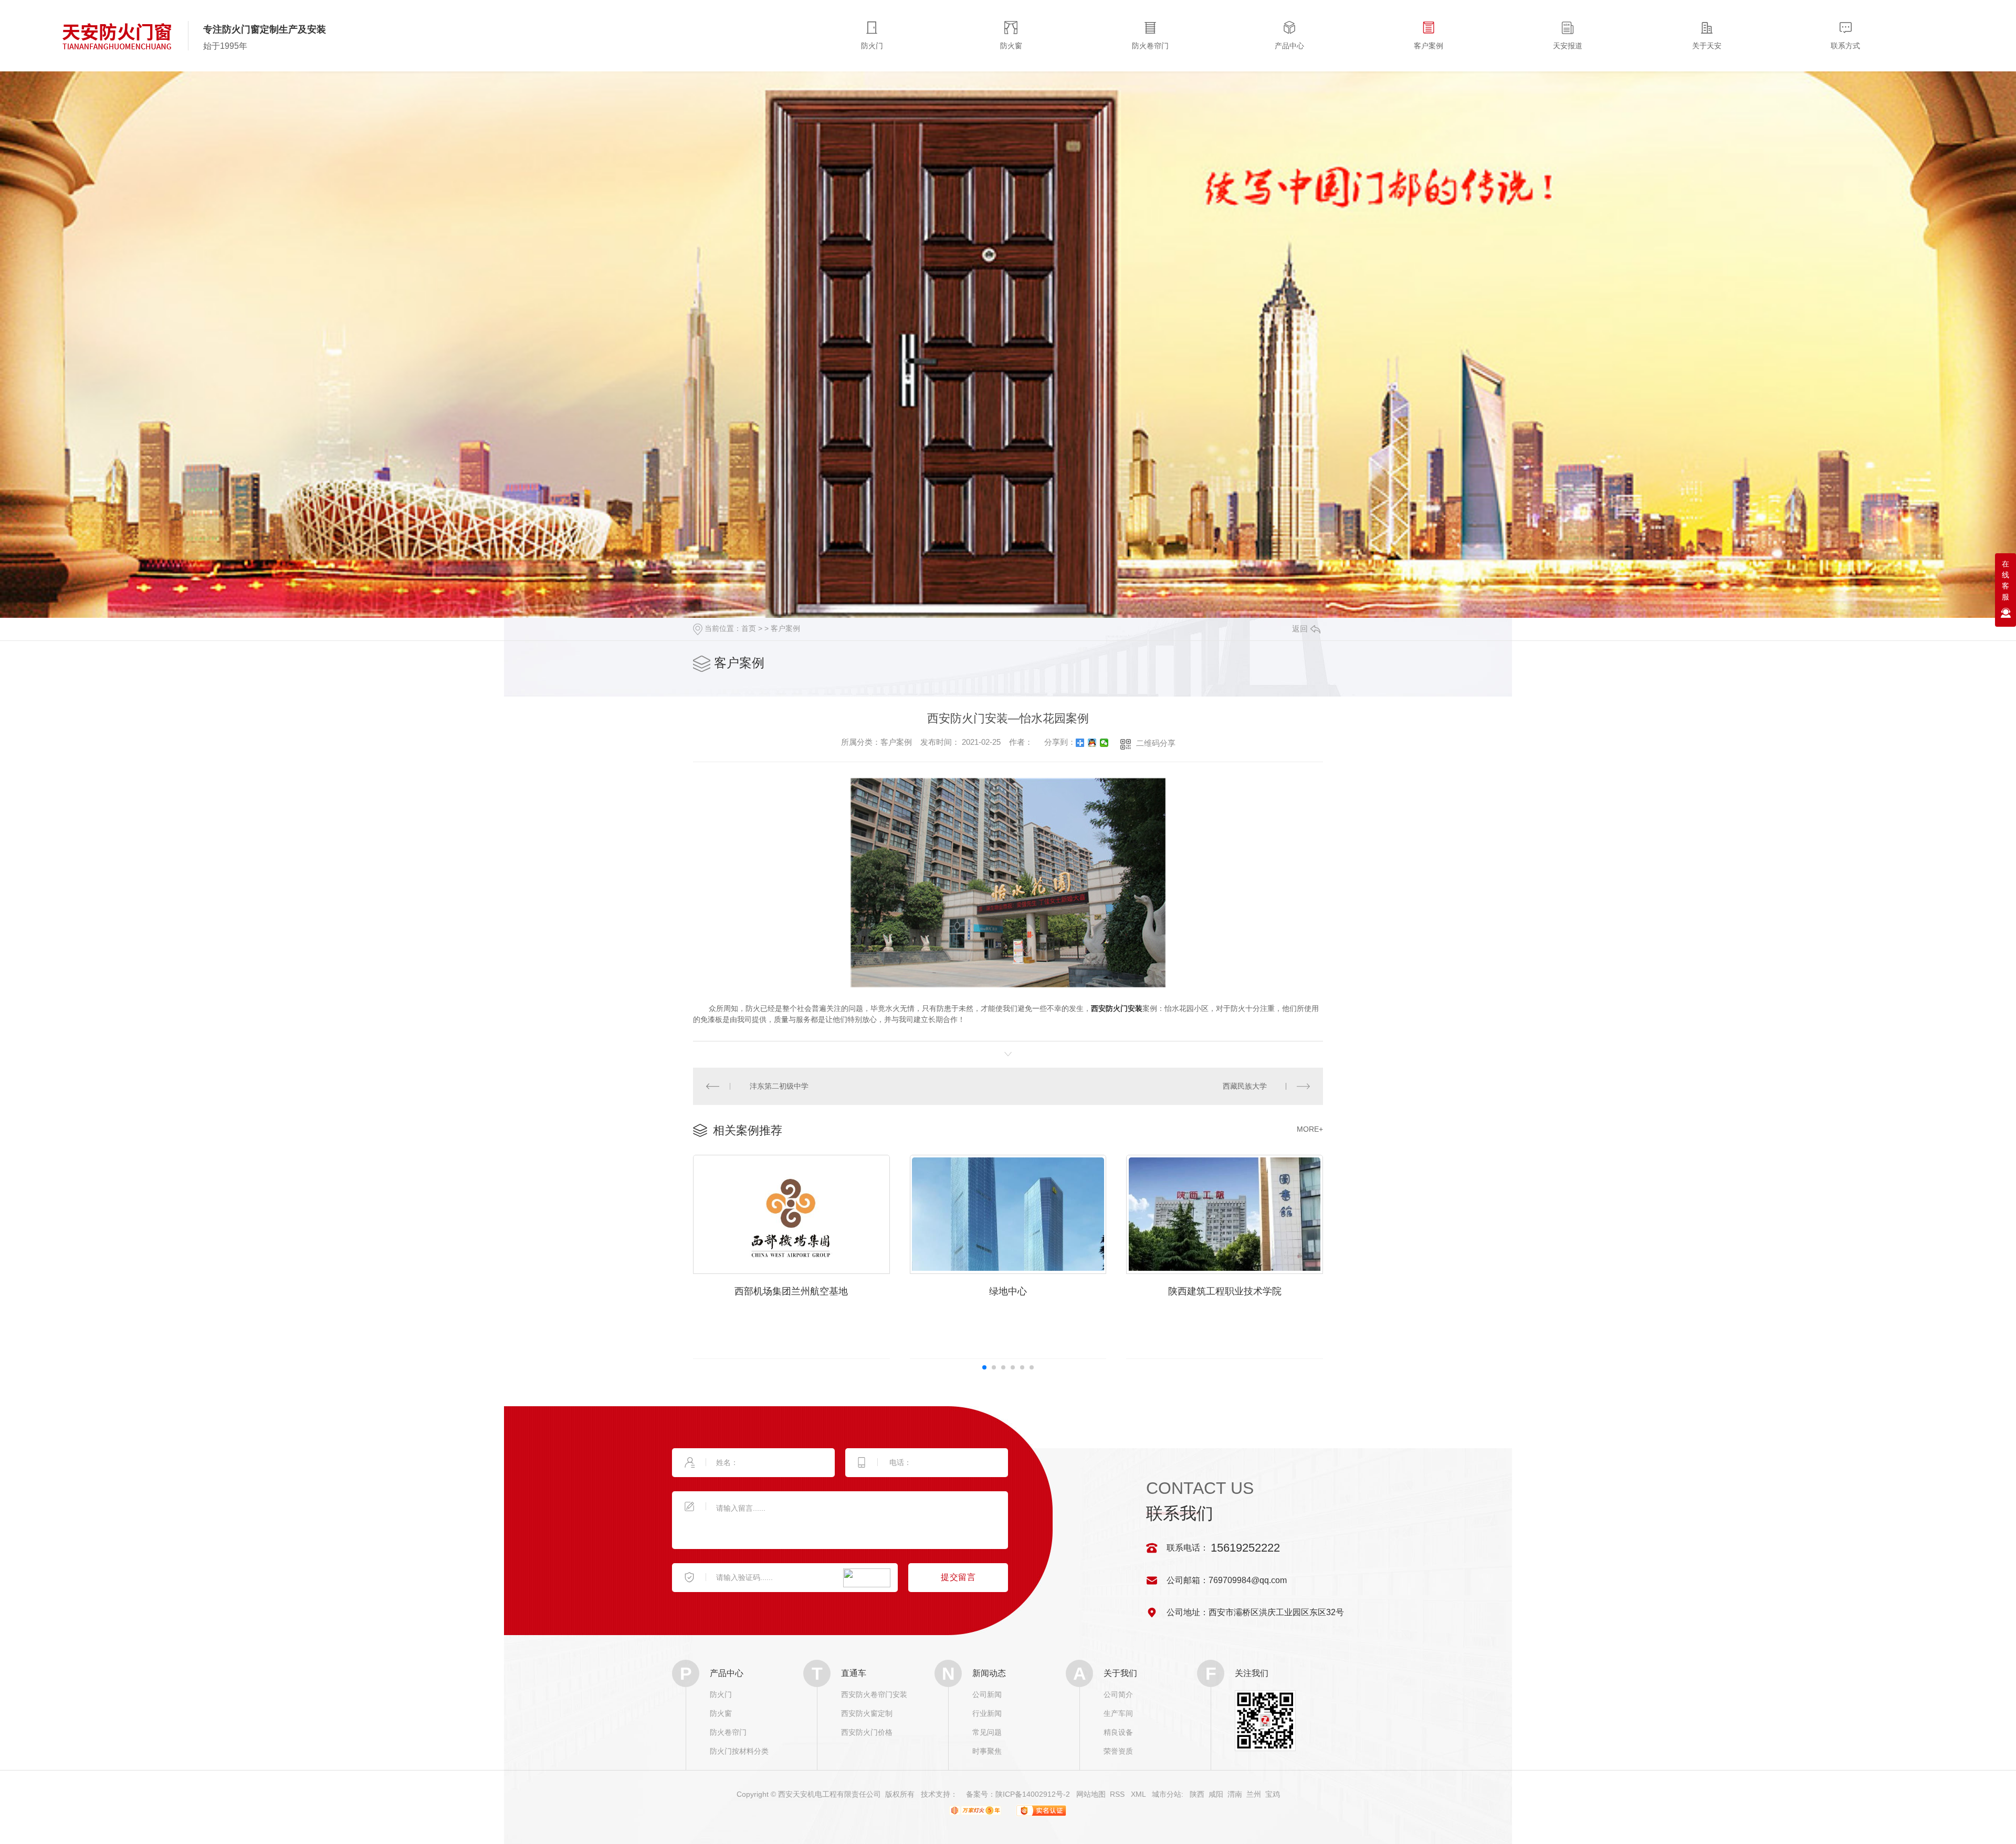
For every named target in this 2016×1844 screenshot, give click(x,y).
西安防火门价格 (867, 1732)
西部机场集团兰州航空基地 (791, 1291)
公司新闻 (987, 1694)
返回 (1300, 629)
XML (1139, 1794)
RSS (1118, 1794)
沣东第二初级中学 (779, 1086)
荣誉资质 (1118, 1751)
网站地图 (1091, 1794)
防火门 (721, 1694)
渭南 (1235, 1794)
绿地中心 (1008, 1291)
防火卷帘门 (728, 1732)
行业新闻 (987, 1713)
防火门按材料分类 (739, 1751)
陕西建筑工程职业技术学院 (1225, 1291)
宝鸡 (1273, 1794)
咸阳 (1216, 1794)
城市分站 (1167, 1794)
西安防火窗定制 (867, 1713)
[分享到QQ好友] (1092, 743)
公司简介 (1118, 1694)
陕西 (1197, 1794)
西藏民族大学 (1245, 1086)
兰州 (1254, 1794)
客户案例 (785, 628)
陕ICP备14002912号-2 (1033, 1794)
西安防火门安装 (1117, 1008)
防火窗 (721, 1713)
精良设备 (1118, 1732)
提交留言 (958, 1577)
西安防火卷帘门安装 (874, 1694)
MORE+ (1310, 1129)
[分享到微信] (1104, 743)
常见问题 (987, 1732)
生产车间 (1118, 1713)
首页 (749, 628)
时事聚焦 (987, 1751)
